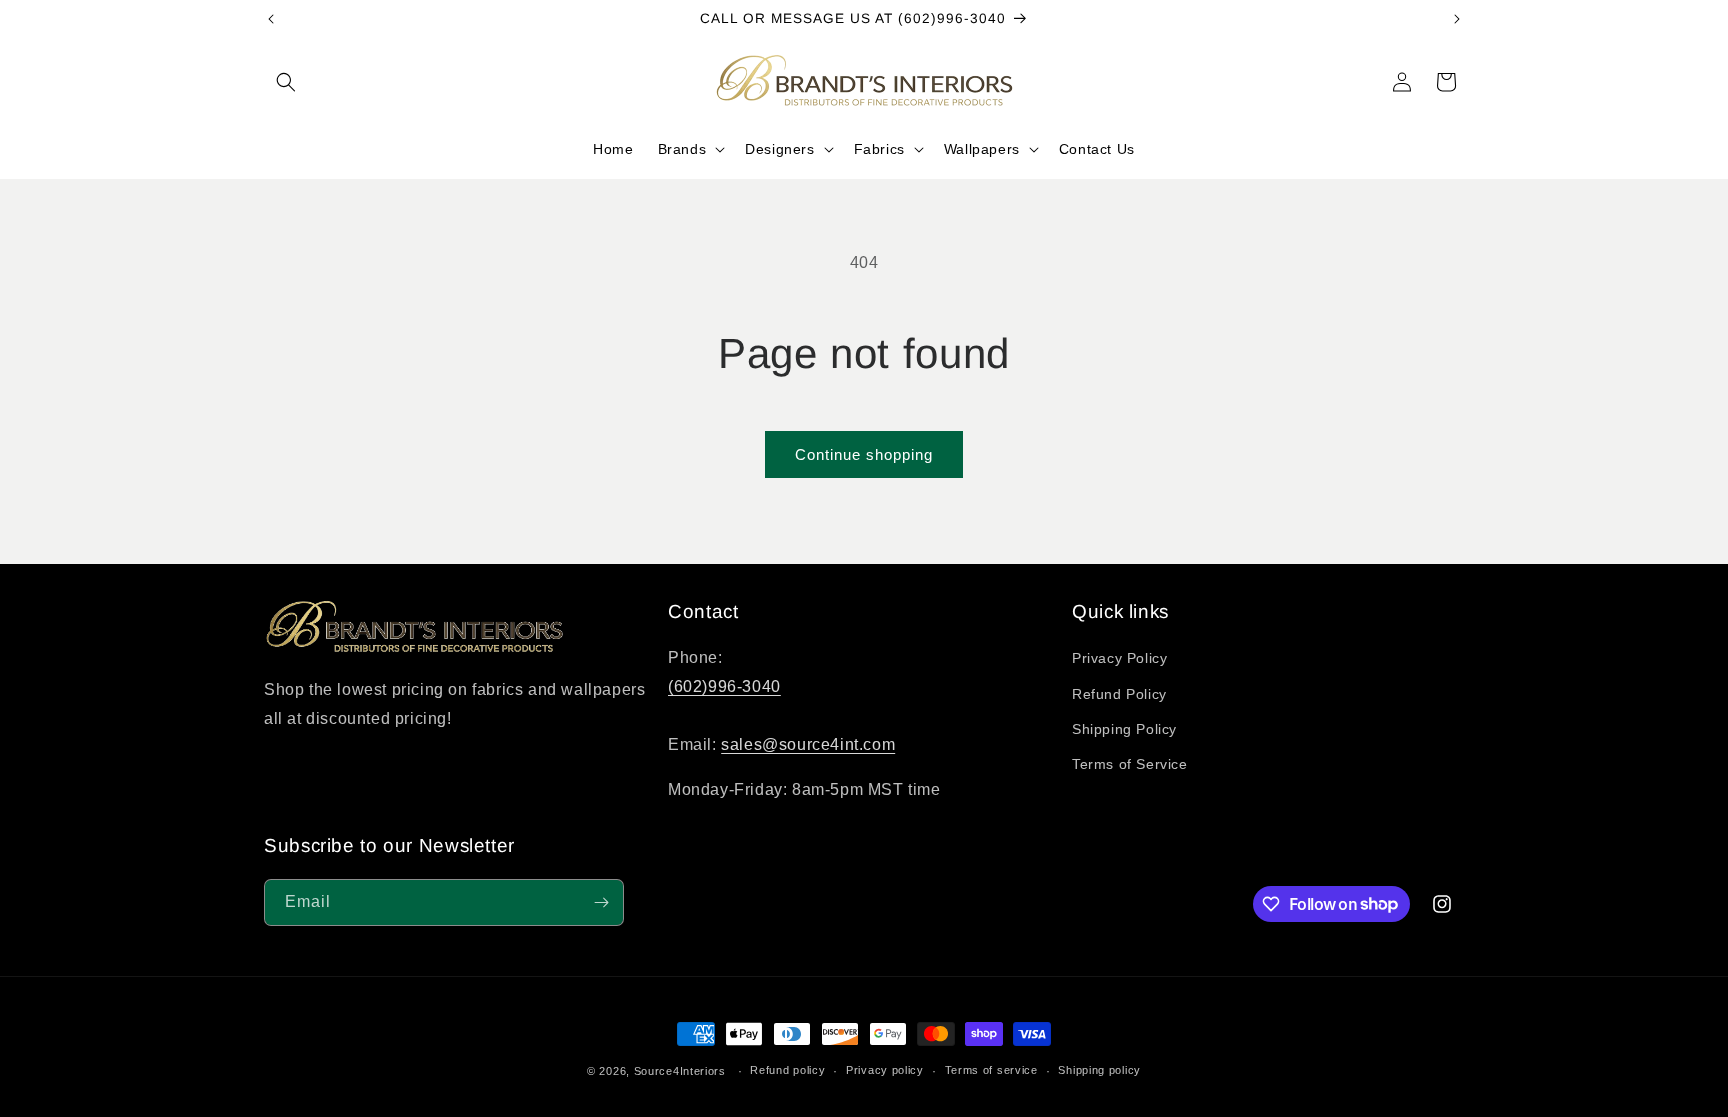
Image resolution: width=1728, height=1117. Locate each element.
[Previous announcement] (271, 19)
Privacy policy (885, 1070)
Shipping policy (1099, 1070)
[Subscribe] (601, 902)
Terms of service (991, 1070)
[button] (286, 82)
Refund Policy (1119, 694)
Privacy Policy (1119, 658)
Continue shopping (864, 454)
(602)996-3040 (724, 686)
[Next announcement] (1457, 19)
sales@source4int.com (808, 744)
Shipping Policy (1124, 729)
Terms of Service (1130, 764)
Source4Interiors (680, 1071)
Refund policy (787, 1070)
